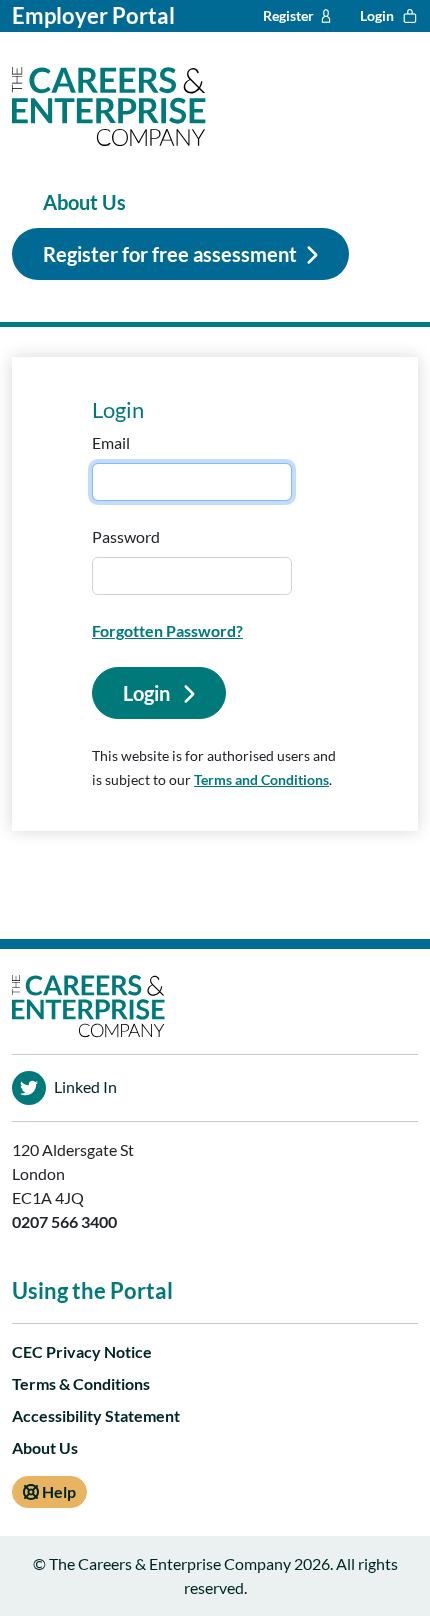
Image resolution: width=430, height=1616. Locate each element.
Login (377, 15)
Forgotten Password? (167, 630)
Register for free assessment (170, 254)
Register (288, 15)
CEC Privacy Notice (82, 1351)
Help (57, 1491)
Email (111, 442)
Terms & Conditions (81, 1383)
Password (126, 536)
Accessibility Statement (96, 1415)
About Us (84, 202)
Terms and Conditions (261, 779)
